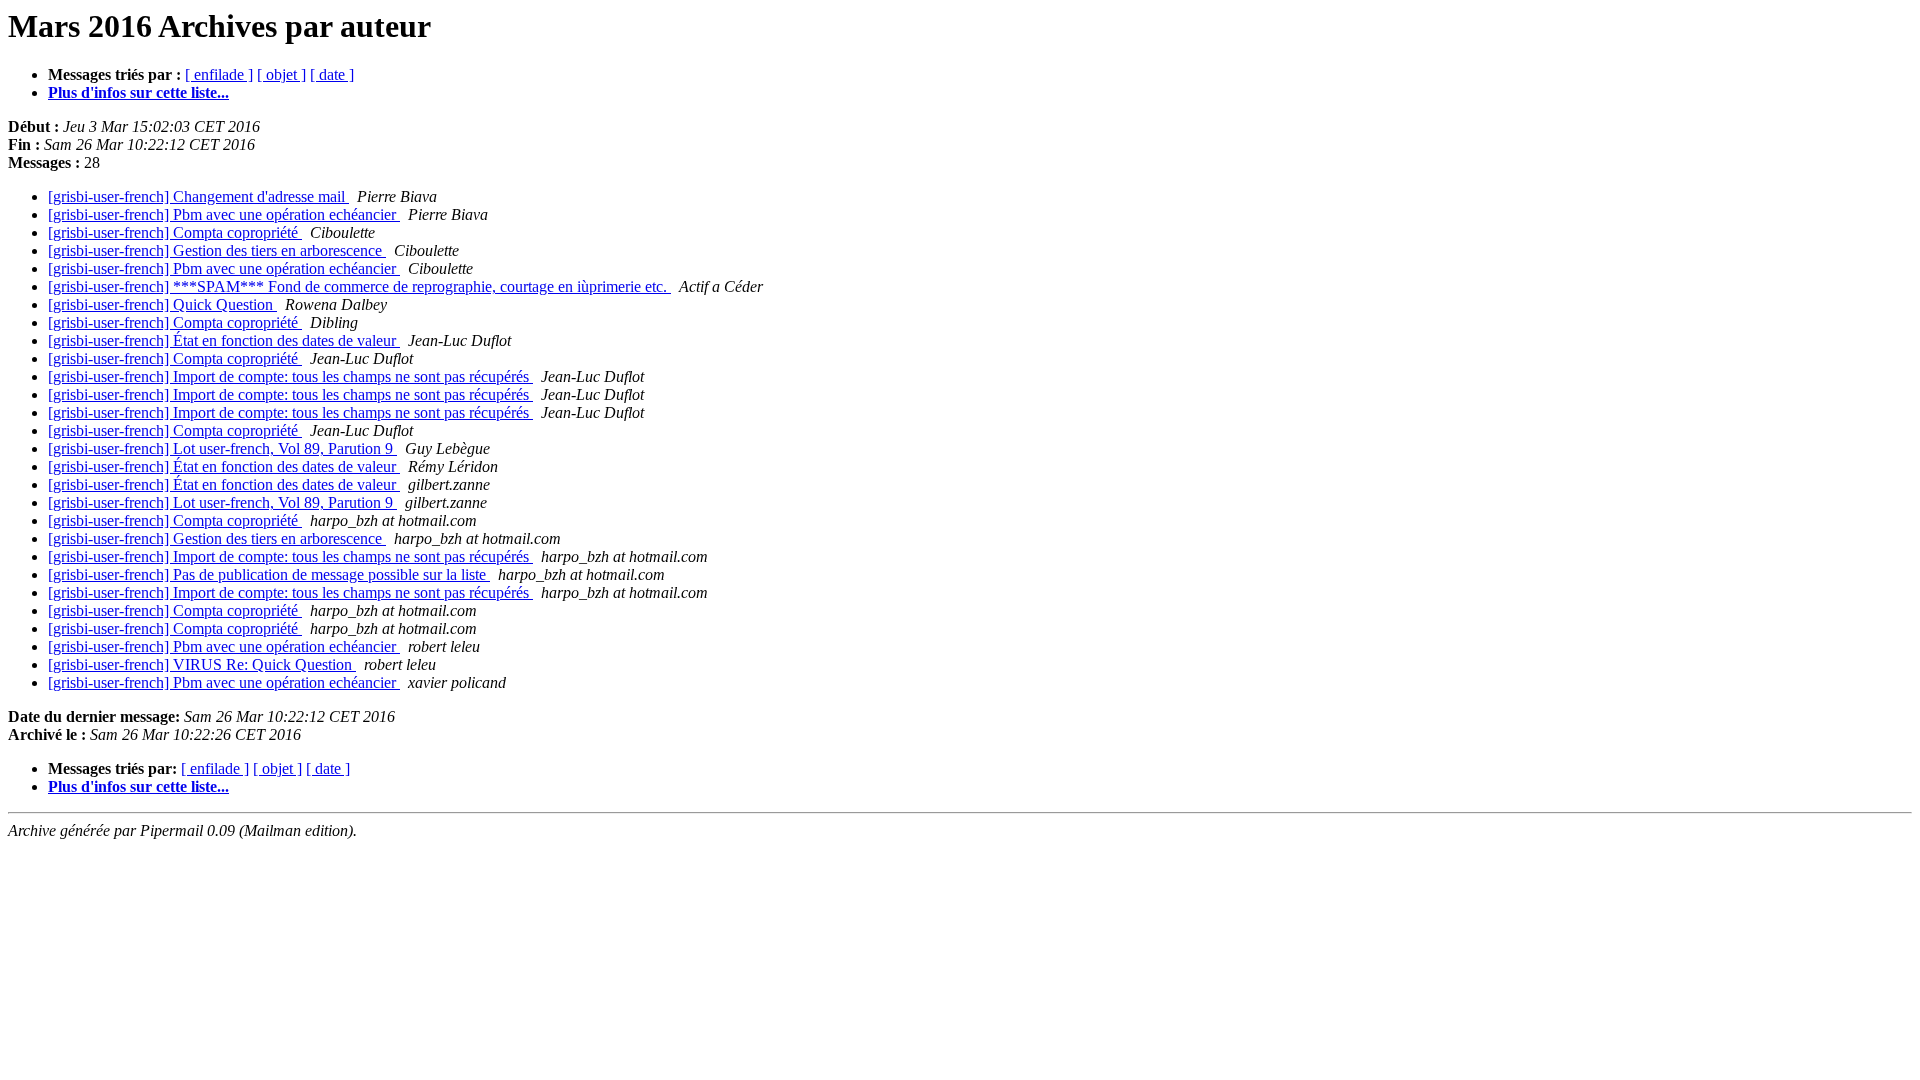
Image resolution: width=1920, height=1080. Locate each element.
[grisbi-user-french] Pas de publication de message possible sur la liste (269, 574)
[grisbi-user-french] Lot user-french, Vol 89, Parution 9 (222, 448)
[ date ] (332, 74)
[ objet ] (281, 74)
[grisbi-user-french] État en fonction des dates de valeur (224, 340)
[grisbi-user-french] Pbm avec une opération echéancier (224, 214)
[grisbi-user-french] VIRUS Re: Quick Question (202, 664)
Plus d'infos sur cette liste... (138, 92)
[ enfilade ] (219, 74)
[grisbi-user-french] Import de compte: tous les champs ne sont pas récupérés (290, 376)
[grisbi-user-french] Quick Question (162, 304)
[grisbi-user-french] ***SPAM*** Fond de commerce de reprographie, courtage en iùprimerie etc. (359, 286)
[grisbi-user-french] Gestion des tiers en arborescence (217, 250)
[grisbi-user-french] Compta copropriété (175, 232)
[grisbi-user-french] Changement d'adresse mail (198, 196)
